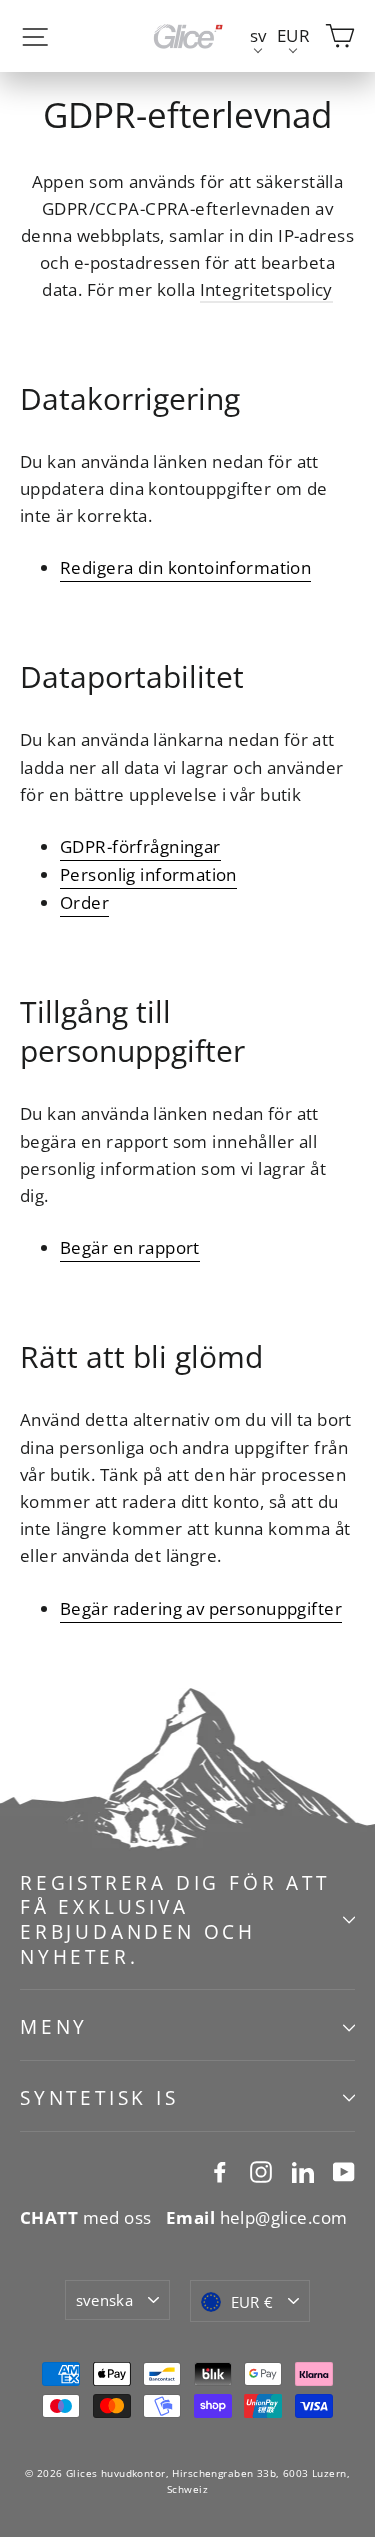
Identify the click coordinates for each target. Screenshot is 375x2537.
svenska (105, 2300)
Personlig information (148, 874)
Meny (54, 2027)
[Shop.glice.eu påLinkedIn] (303, 2170)
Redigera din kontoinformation (185, 567)
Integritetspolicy (266, 289)
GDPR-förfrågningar (140, 846)
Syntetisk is (99, 2098)
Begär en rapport (130, 1247)
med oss (86, 2217)
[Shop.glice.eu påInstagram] (261, 2170)
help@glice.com (257, 2217)
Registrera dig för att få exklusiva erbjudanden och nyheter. (175, 1920)
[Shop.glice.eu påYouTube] (344, 2170)
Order (84, 902)
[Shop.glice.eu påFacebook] (220, 2170)
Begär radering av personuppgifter (201, 1608)
